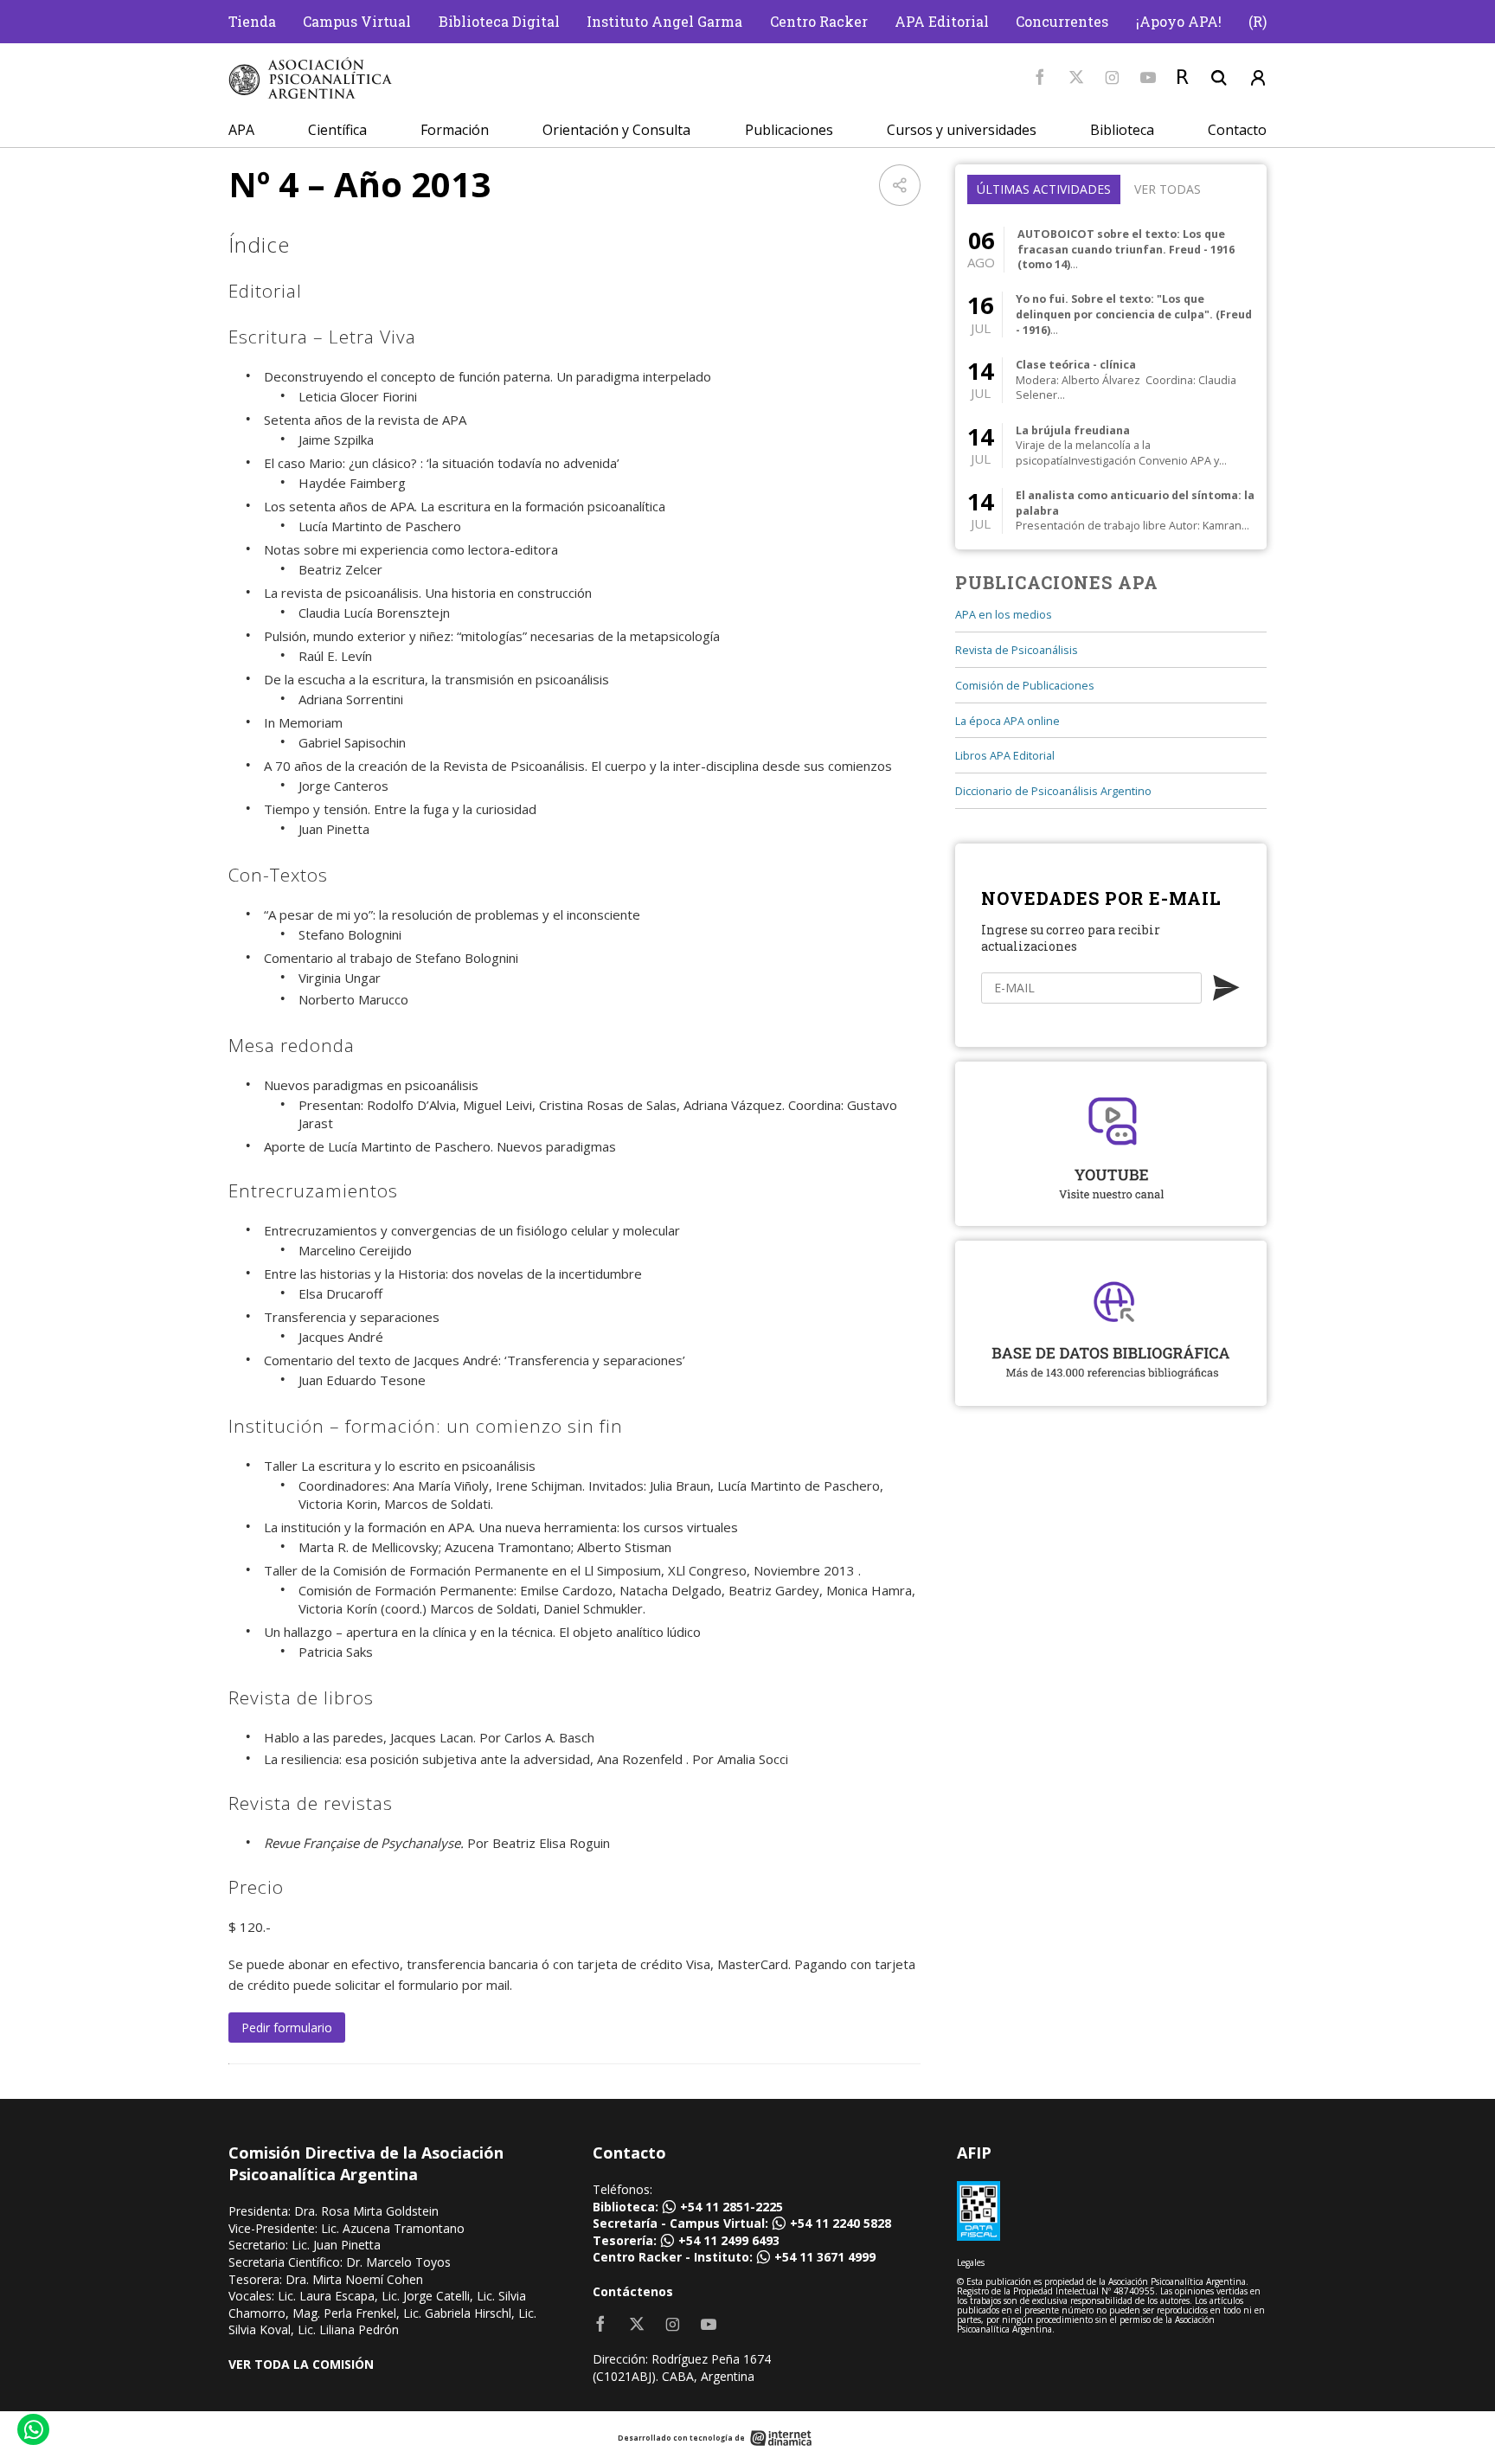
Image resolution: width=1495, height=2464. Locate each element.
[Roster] (1183, 78)
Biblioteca (1122, 130)
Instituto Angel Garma (664, 21)
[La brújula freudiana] (1111, 445)
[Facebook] (1040, 78)
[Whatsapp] (32, 2432)
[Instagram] (1112, 78)
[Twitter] (1076, 78)
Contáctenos (633, 2291)
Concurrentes (1062, 21)
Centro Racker (819, 21)
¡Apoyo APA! (1179, 21)
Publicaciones (789, 130)
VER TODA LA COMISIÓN (301, 2364)
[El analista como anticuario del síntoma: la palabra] (1111, 511)
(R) (1258, 21)
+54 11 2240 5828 (841, 2223)
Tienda (252, 21)
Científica (337, 130)
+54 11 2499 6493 (729, 2240)
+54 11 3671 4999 (825, 2257)
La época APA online (1007, 721)
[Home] (311, 78)
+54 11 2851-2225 (731, 2207)
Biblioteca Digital (499, 21)
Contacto (1237, 130)
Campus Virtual (357, 21)
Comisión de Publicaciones (1025, 686)
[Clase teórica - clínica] (1111, 380)
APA (241, 130)
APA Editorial (942, 21)
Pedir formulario (287, 2028)
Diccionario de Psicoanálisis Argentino (1053, 791)
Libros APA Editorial (1005, 756)
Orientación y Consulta (616, 130)
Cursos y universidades (962, 130)
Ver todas (1168, 189)
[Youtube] (1148, 78)
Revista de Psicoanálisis (1017, 650)
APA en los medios (1004, 615)
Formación (455, 130)
